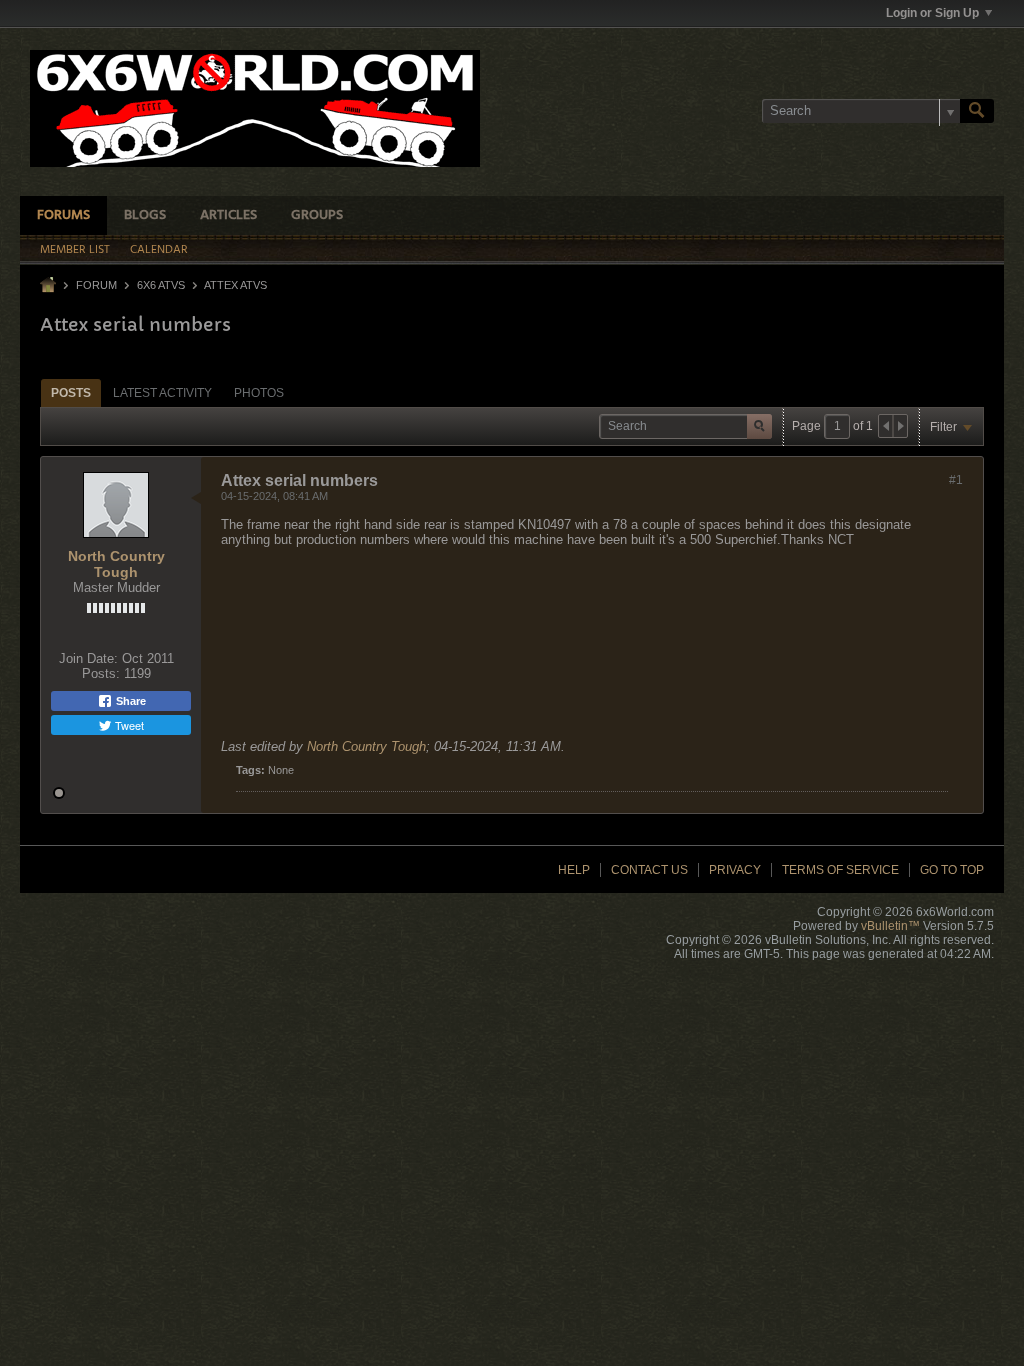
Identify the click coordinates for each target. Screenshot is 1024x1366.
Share (129, 701)
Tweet (128, 725)
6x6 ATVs (161, 285)
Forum (96, 285)
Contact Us (649, 870)
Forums (63, 215)
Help (574, 870)
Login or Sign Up (932, 13)
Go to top (952, 870)
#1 (956, 480)
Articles (228, 215)
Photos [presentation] (259, 393)
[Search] (977, 111)
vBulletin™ (890, 926)
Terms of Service (840, 870)
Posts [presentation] (71, 393)
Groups (317, 215)
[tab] (71, 392)
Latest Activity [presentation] (162, 393)
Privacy (735, 870)
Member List (75, 250)
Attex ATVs (235, 285)
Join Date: (88, 658)
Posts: (101, 673)
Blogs (145, 215)
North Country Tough (116, 564)
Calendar (159, 250)
